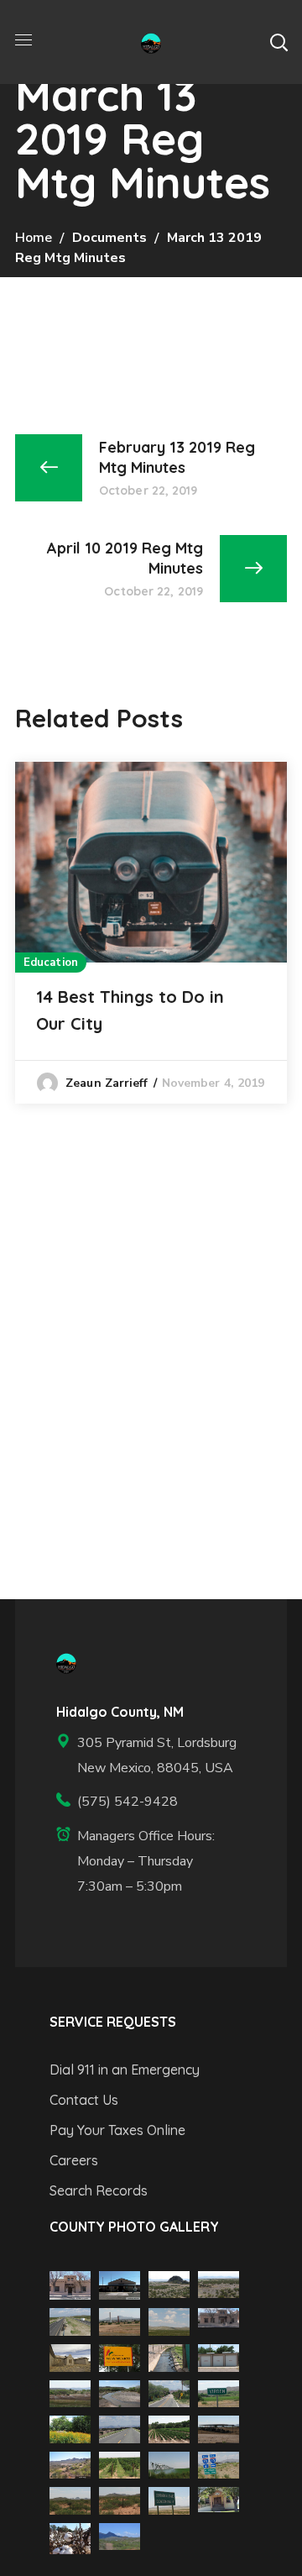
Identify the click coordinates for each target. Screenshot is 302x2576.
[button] (279, 42)
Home (34, 238)
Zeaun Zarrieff (107, 1083)
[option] (151, 933)
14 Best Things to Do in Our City (130, 1010)
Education (51, 963)
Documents (109, 238)
